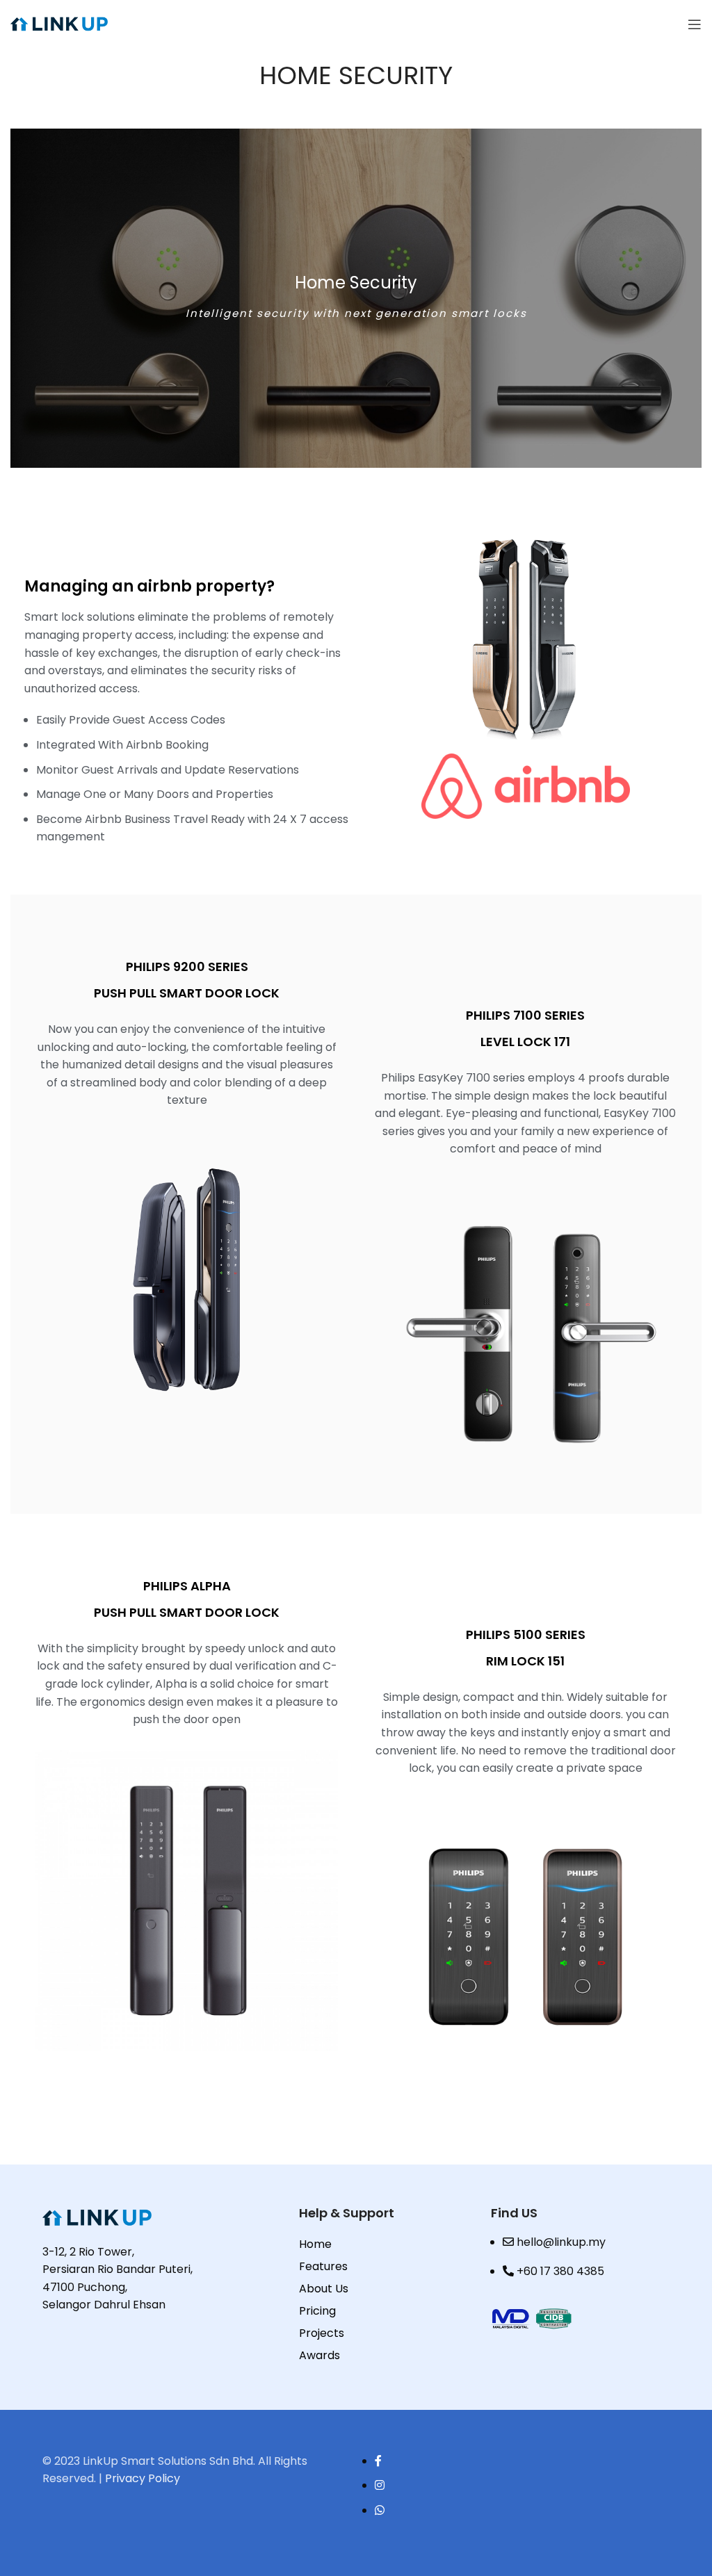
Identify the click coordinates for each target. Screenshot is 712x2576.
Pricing (317, 2311)
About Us (324, 2289)
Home (315, 2244)
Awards (319, 2355)
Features (323, 2266)
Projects (322, 2333)
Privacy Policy (143, 2478)
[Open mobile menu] (695, 24)
